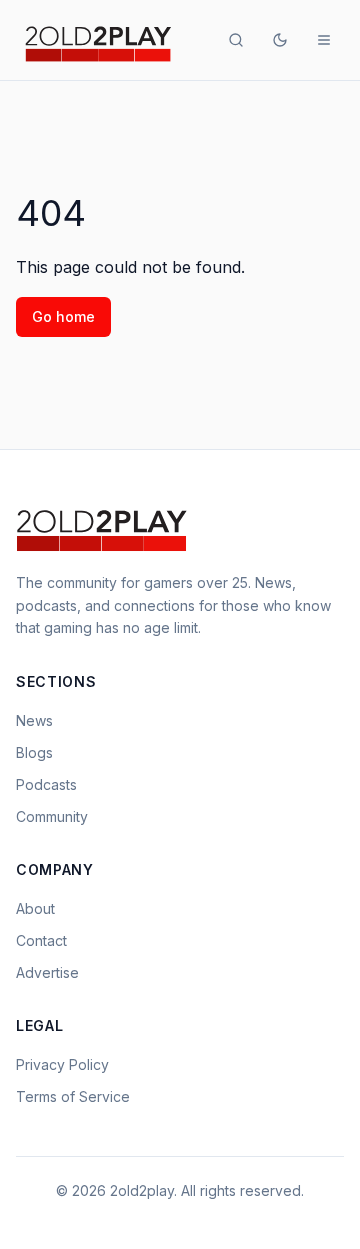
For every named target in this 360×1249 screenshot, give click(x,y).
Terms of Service (73, 1096)
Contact (41, 940)
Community (52, 816)
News (34, 720)
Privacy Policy (62, 1064)
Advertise (47, 972)
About (35, 908)
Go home (63, 316)
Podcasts (46, 784)
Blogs (34, 752)
